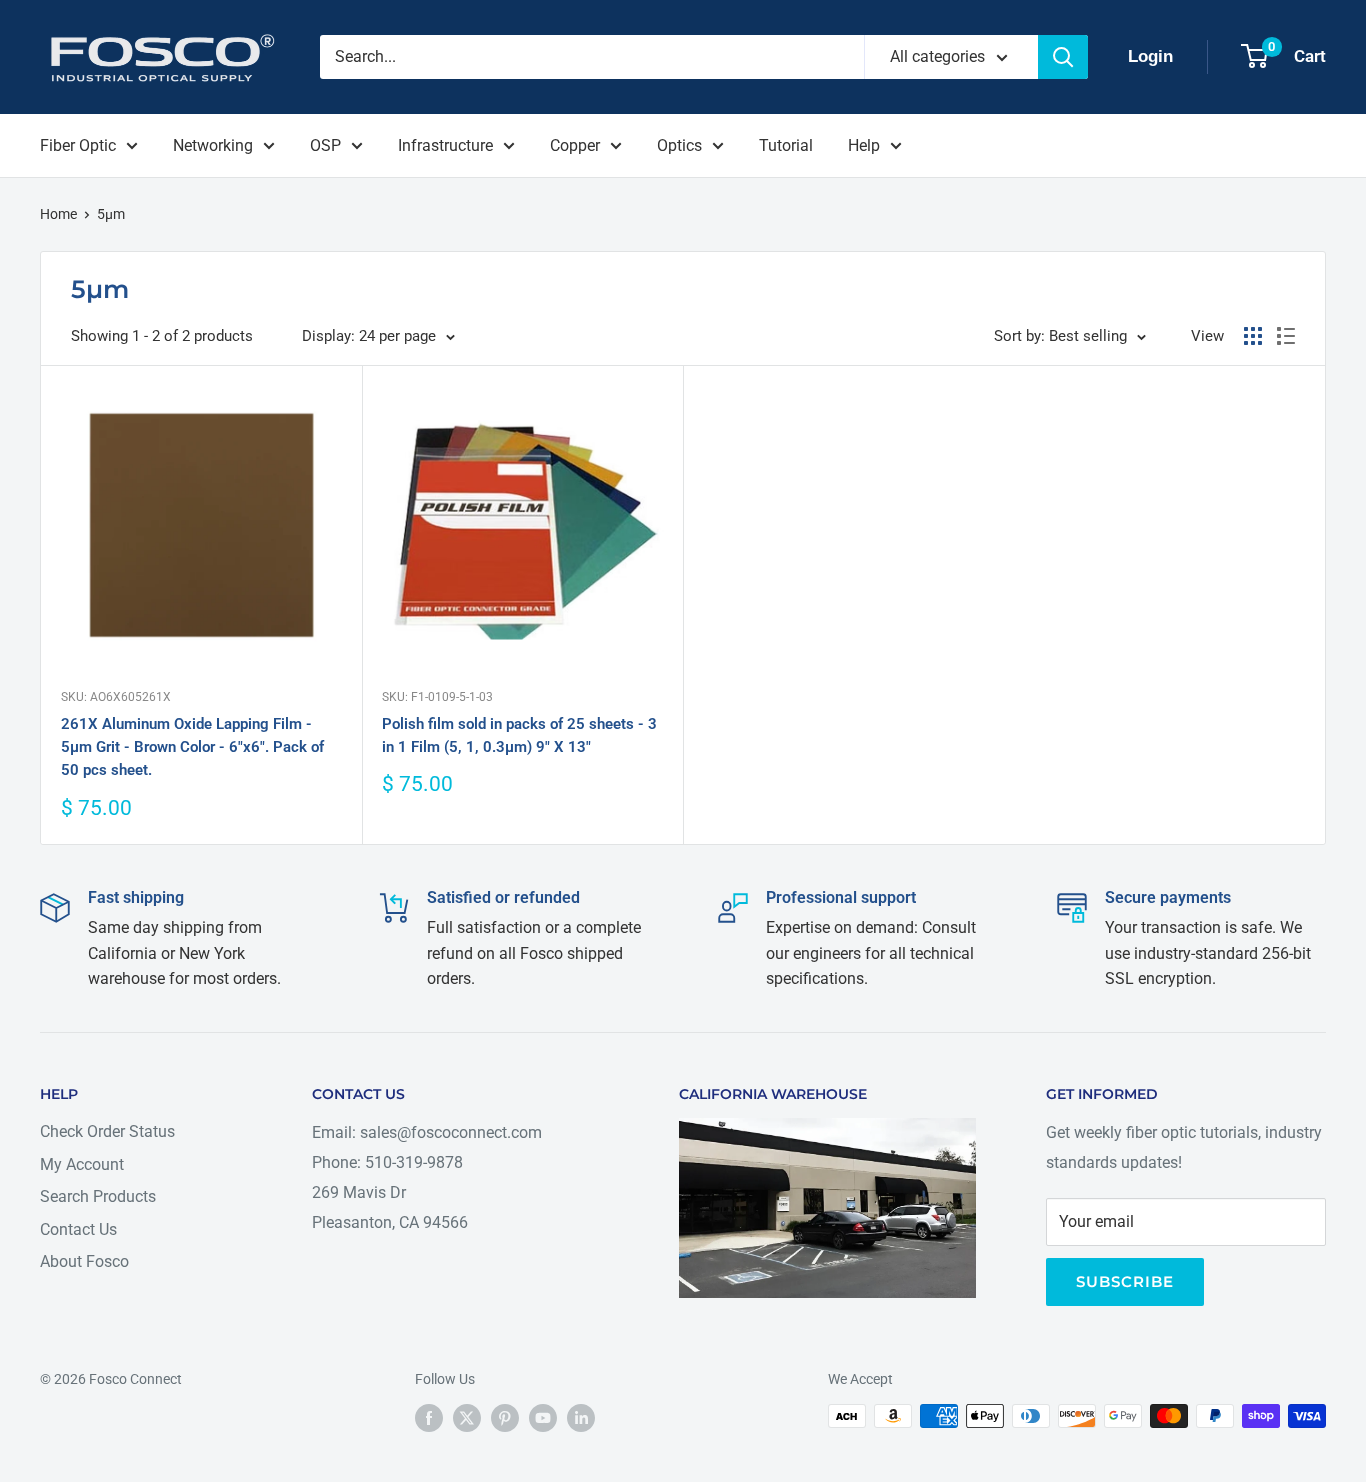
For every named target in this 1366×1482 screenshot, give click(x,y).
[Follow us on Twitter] (467, 1418)
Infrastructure (445, 145)
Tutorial (786, 145)
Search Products (98, 1196)
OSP (325, 145)
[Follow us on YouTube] (543, 1418)
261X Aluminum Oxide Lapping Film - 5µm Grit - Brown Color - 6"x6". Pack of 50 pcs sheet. (192, 747)
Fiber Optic (78, 145)
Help (864, 145)
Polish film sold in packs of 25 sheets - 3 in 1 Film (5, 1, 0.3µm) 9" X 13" (519, 735)
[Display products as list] (1286, 336)
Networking (213, 145)
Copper (575, 145)
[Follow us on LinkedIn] (581, 1418)
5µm (111, 214)
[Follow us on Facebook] (429, 1418)
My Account (82, 1164)
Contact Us (78, 1229)
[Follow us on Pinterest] (505, 1418)
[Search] (1063, 57)
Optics (679, 145)
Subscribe (1125, 1281)
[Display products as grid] (1253, 336)
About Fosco (84, 1261)
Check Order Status (107, 1131)
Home (58, 214)
